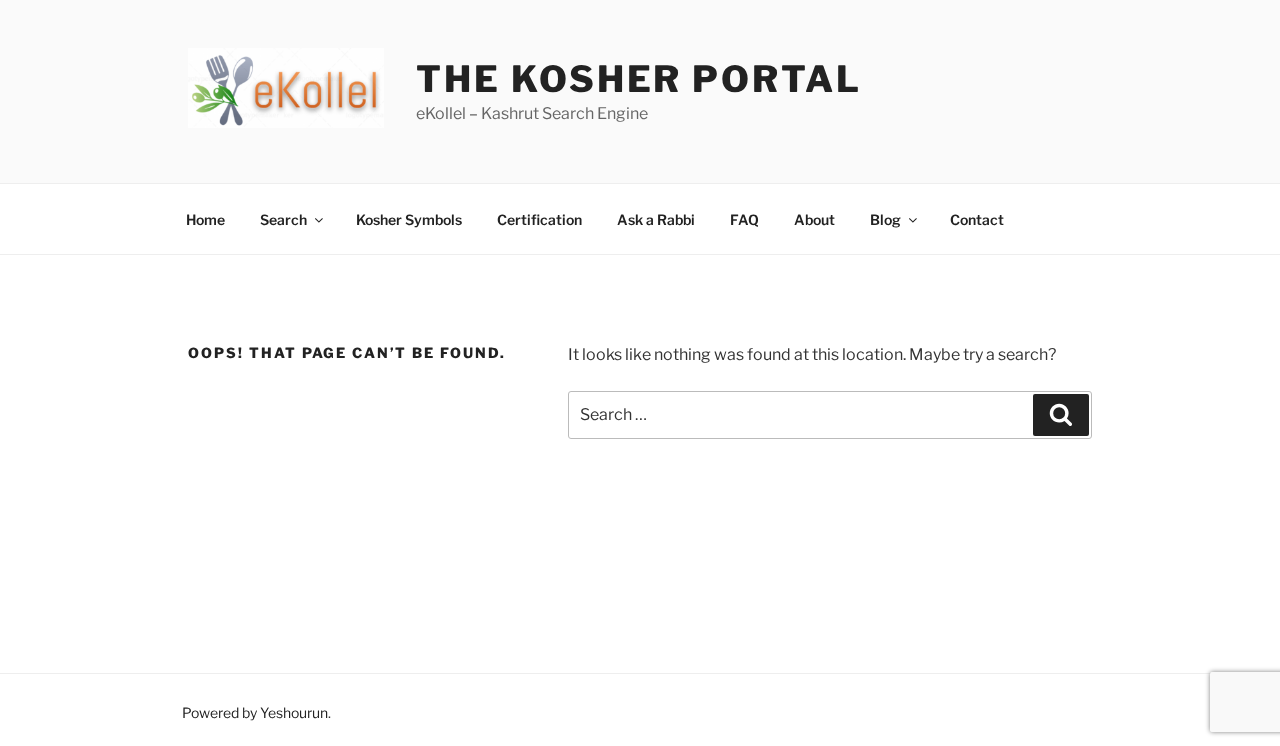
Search (283, 219)
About (814, 219)
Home (205, 219)
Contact (977, 219)
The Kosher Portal (638, 79)
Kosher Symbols (409, 219)
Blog (885, 219)
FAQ (744, 219)
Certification (539, 219)
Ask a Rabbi (656, 219)
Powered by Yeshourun (255, 712)
